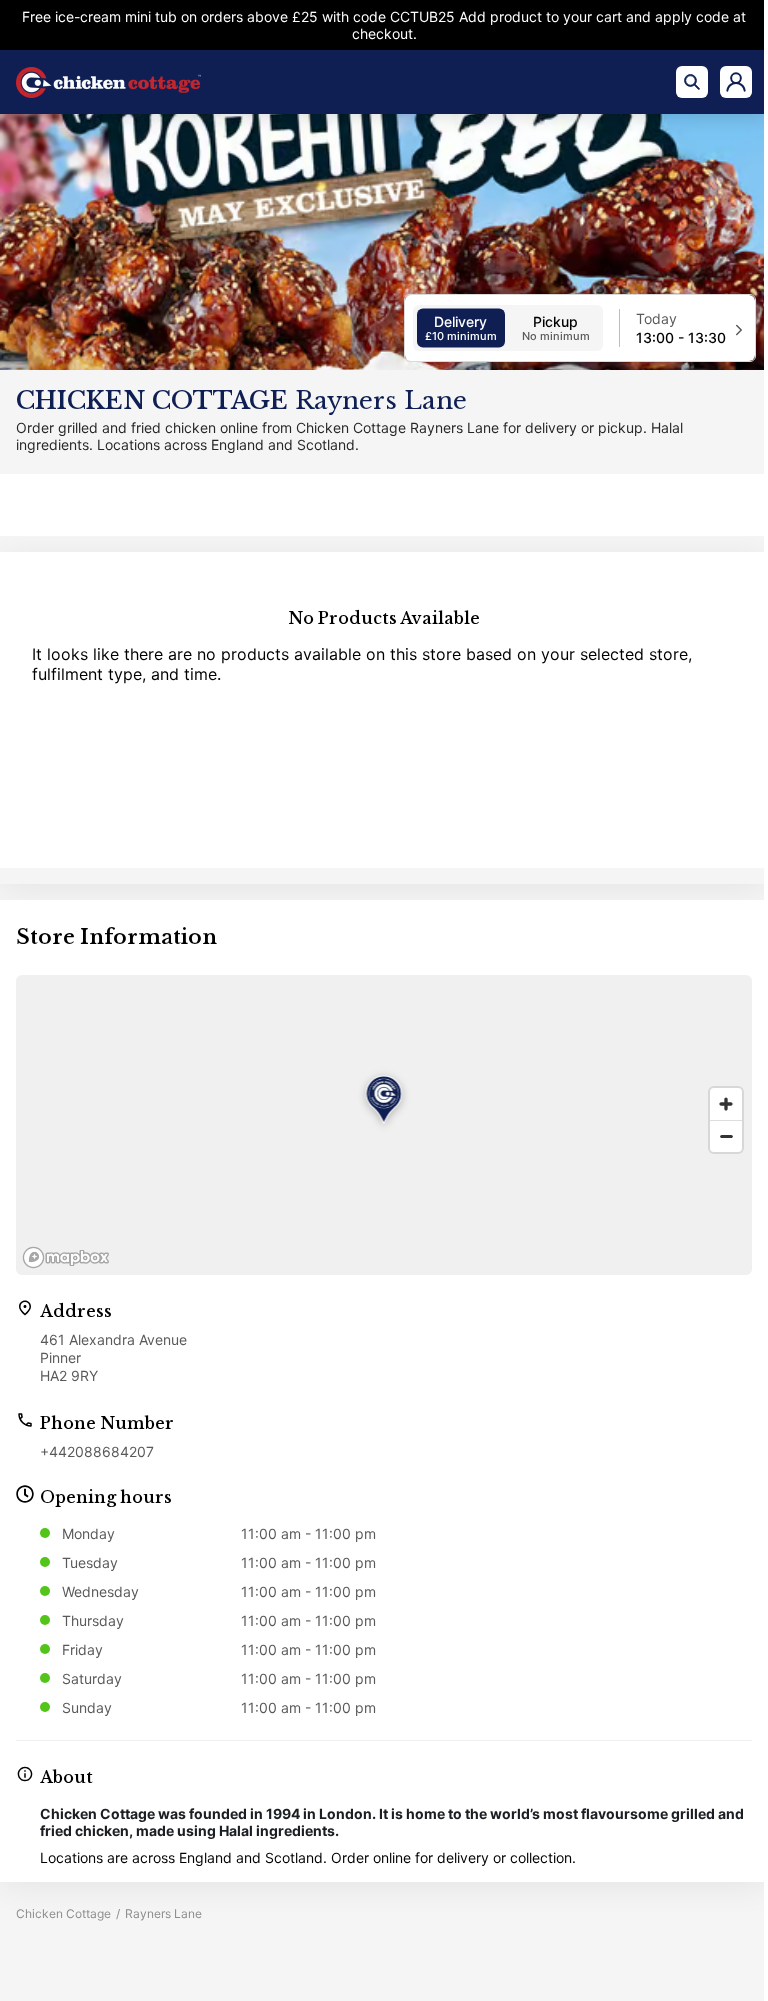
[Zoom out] (726, 1136)
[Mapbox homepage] (66, 1257)
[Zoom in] (726, 1104)
